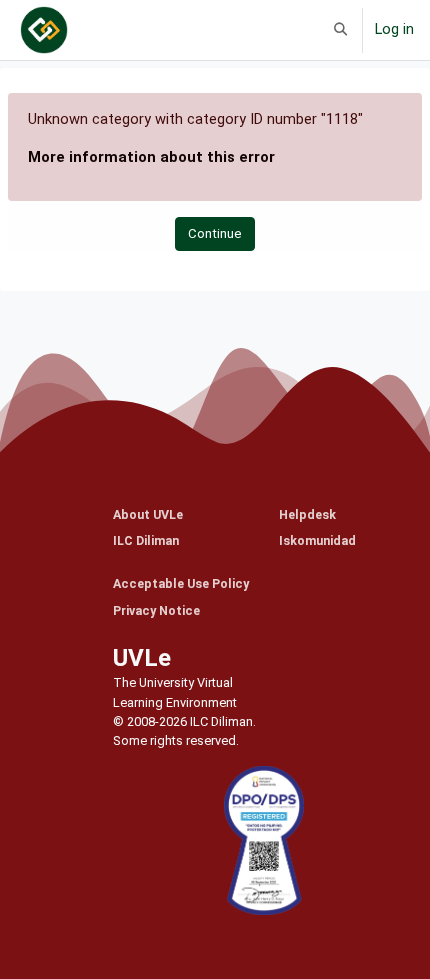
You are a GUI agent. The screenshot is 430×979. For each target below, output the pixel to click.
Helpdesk (307, 514)
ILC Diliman (146, 540)
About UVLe (148, 514)
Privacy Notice (156, 610)
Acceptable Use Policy (181, 583)
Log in (394, 29)
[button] (341, 30)
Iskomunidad (317, 540)
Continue (215, 233)
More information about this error (151, 157)
